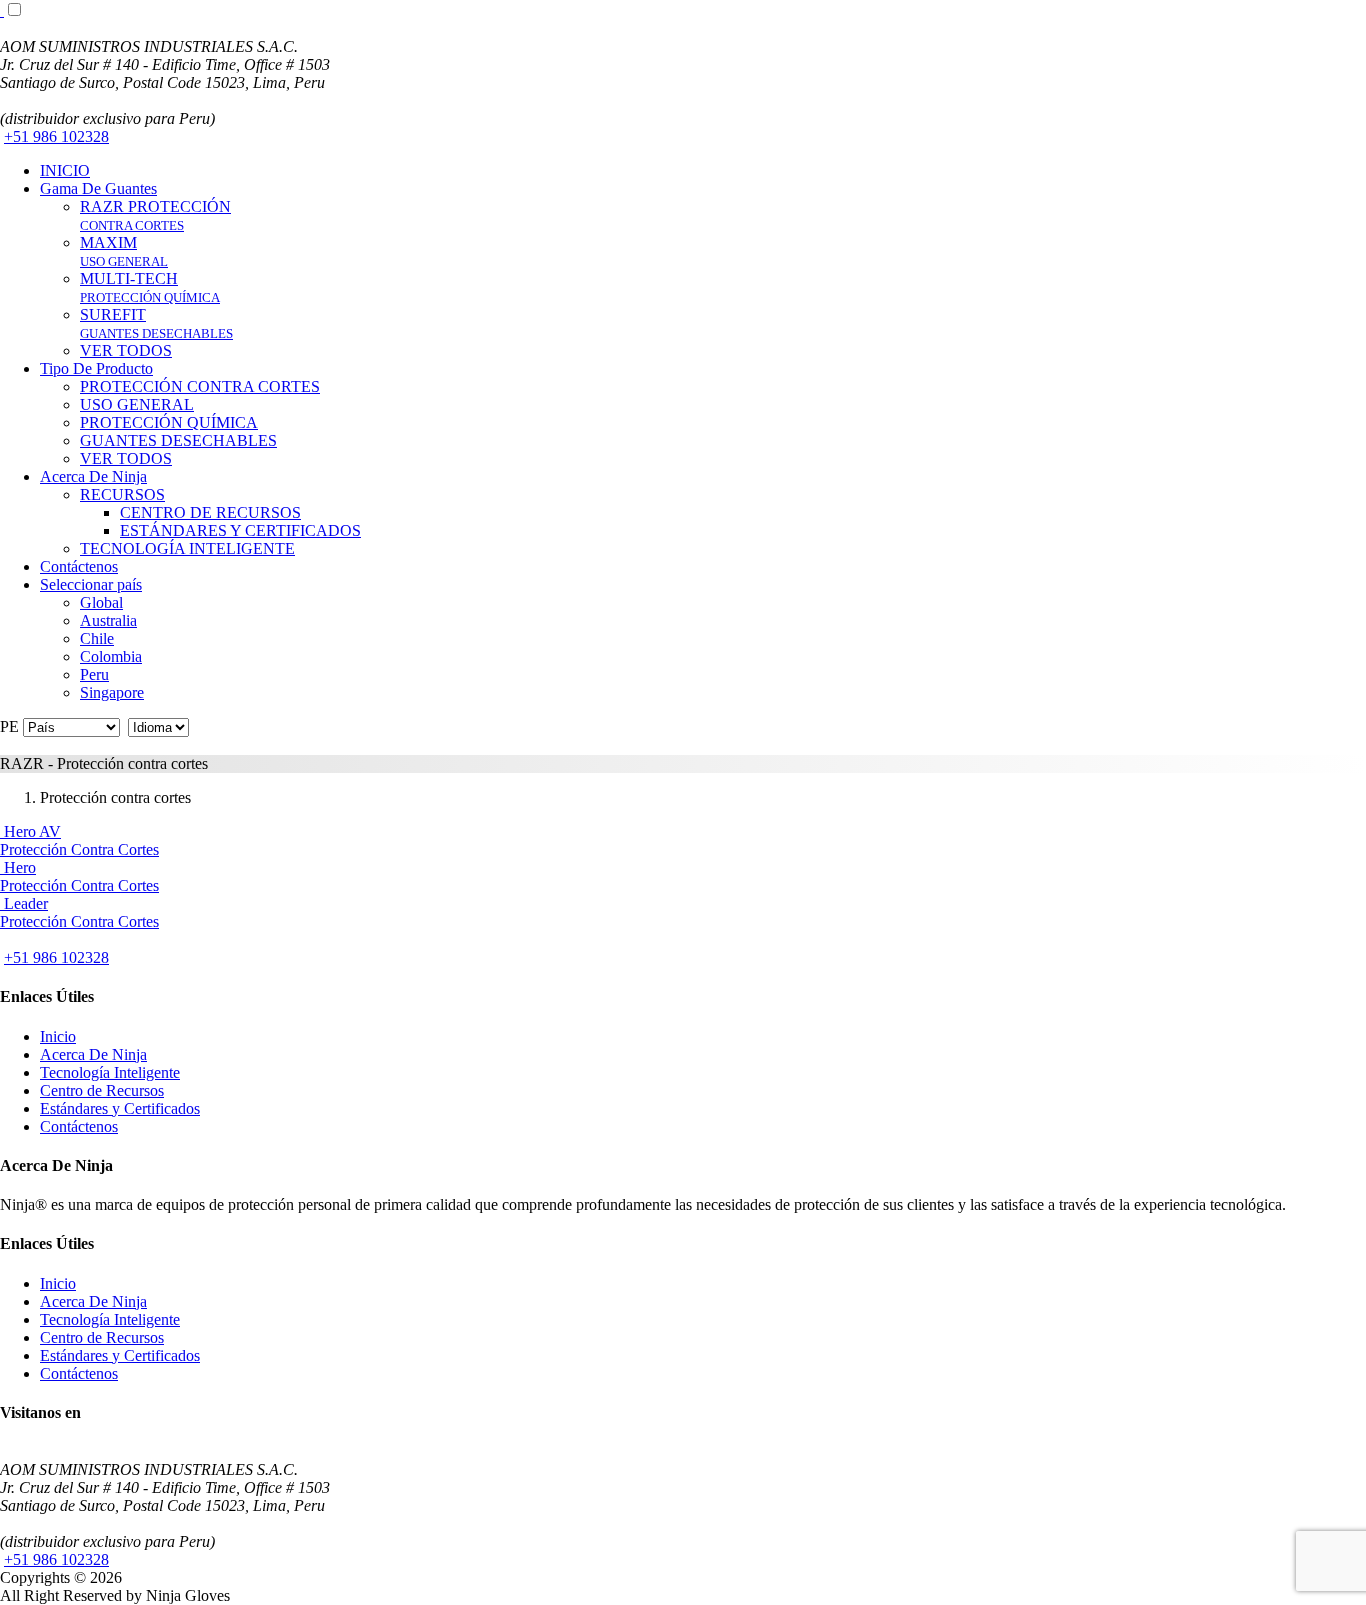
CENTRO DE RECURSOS (210, 512)
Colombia (111, 656)
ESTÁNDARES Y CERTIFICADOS (240, 530)
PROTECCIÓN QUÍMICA (169, 422)
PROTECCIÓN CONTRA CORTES (200, 386)
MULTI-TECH (150, 287)
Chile (97, 638)
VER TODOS (126, 350)
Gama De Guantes (98, 188)
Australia (108, 620)
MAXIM (124, 251)
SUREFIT (156, 323)
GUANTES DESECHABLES (178, 440)
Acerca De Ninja (93, 476)
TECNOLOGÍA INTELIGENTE (187, 548)
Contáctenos (79, 566)
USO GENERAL (137, 404)
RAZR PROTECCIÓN (155, 215)
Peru (94, 674)
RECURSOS (122, 494)
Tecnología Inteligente (110, 1072)
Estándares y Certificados (120, 1108)
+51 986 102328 (56, 136)
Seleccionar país (91, 584)
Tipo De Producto (96, 368)
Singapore (112, 692)
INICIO (65, 170)
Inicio (58, 1036)
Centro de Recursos (102, 1090)
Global (101, 602)
